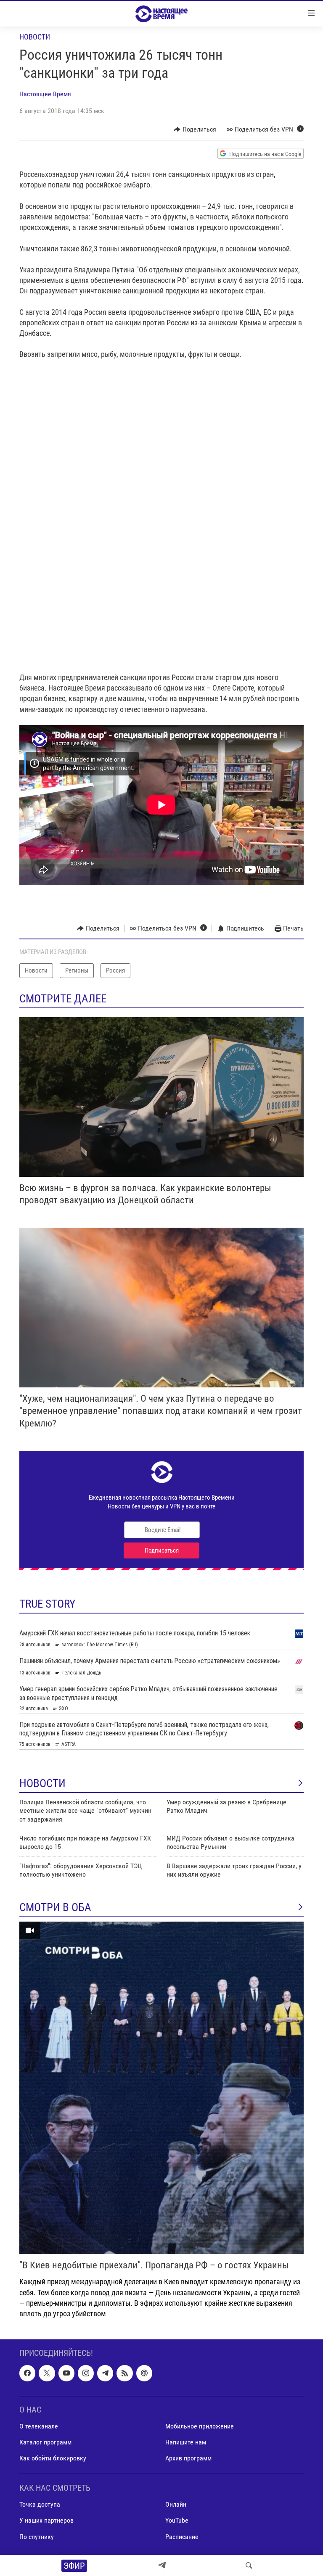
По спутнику (37, 2537)
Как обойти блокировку (53, 2458)
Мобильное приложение (200, 2426)
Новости (35, 37)
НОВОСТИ (42, 1783)
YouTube (177, 2521)
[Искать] (249, 2565)
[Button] (195, 129)
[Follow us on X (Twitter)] (47, 2373)
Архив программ (188, 2458)
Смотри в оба (55, 1907)
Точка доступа (40, 2505)
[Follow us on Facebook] (27, 2373)
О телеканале (39, 2426)
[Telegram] (162, 2565)
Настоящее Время (45, 94)
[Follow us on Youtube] (66, 2373)
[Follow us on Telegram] (105, 2373)
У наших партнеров (46, 2521)
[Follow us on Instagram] (86, 2373)
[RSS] (124, 2373)
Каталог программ (45, 2442)
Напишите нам (186, 2442)
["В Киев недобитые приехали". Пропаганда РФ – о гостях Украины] (161, 2088)
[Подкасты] (144, 2373)
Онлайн (176, 2505)
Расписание (182, 2537)
